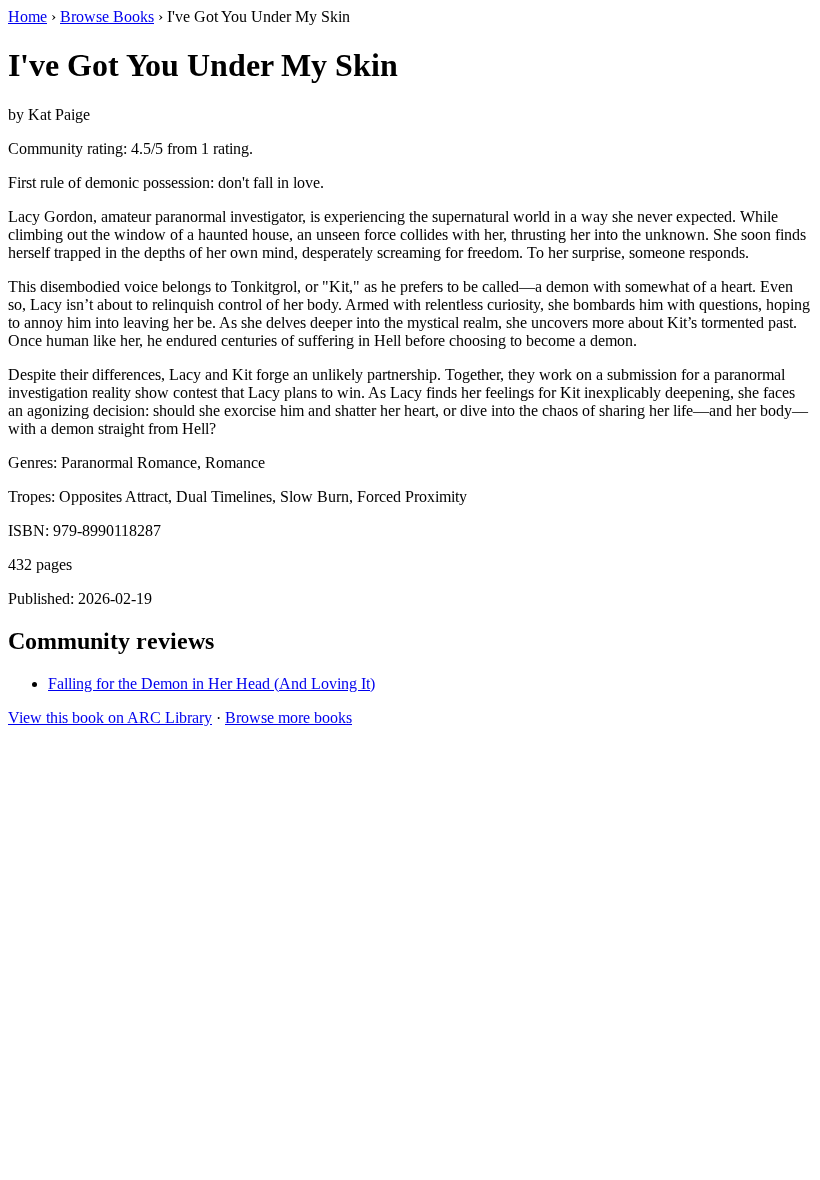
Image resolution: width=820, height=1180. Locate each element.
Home (27, 16)
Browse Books (107, 16)
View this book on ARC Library (110, 717)
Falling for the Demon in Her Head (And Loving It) (211, 683)
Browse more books (288, 717)
